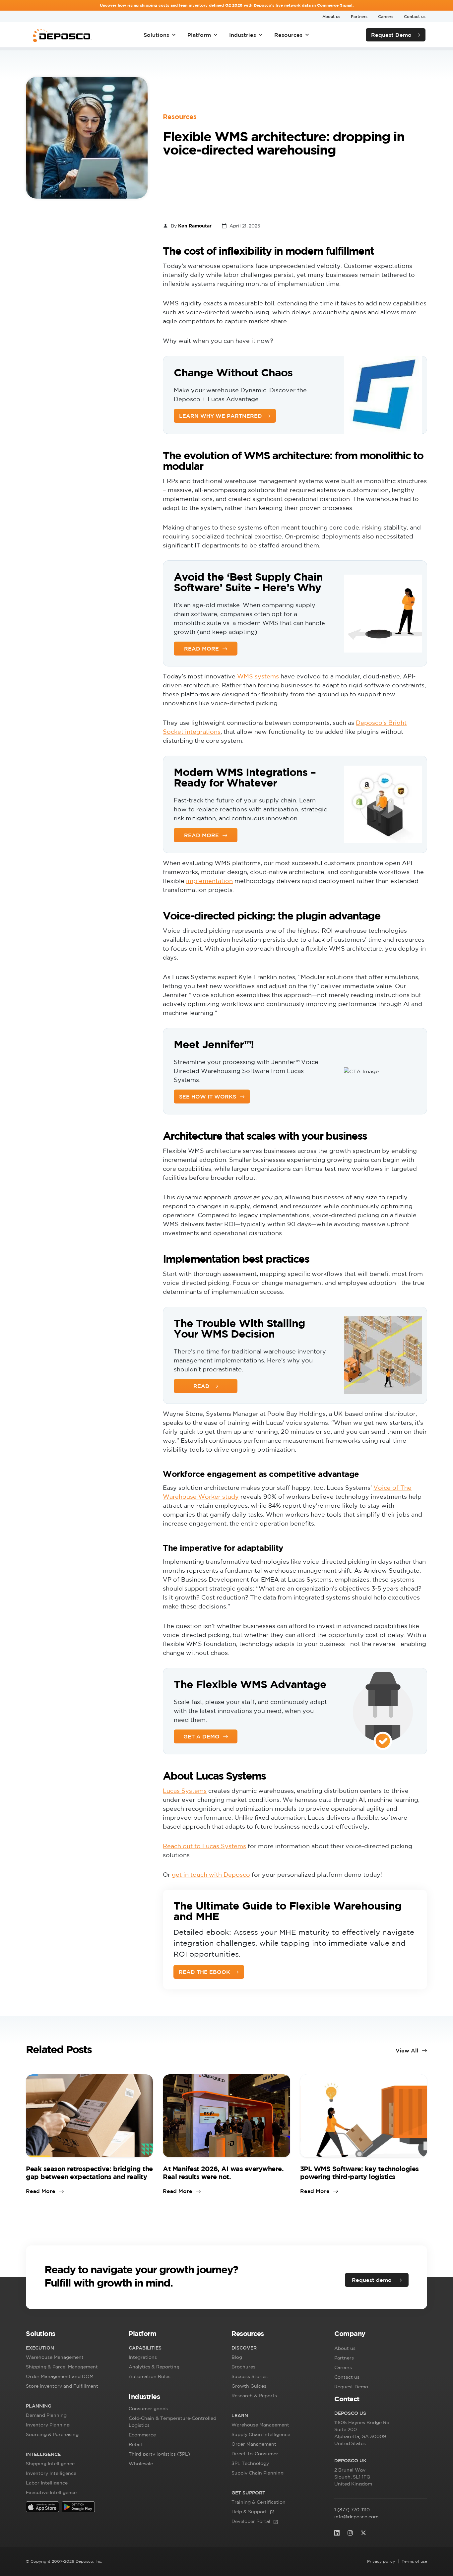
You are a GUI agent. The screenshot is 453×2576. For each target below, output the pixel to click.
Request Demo (391, 35)
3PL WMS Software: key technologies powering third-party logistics (359, 2173)
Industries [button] (243, 35)
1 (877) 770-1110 (352, 2510)
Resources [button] (288, 35)
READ (201, 1386)
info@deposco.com (356, 2517)
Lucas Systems (185, 1791)
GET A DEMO (201, 1736)
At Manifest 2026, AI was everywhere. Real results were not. (223, 2173)
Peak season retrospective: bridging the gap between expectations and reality (89, 2173)
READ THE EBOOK (204, 1972)
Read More (41, 2191)
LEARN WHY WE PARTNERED (221, 416)
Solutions (156, 35)
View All (407, 2050)
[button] (72, 2335)
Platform (199, 35)
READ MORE (201, 649)
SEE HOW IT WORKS (208, 1097)
